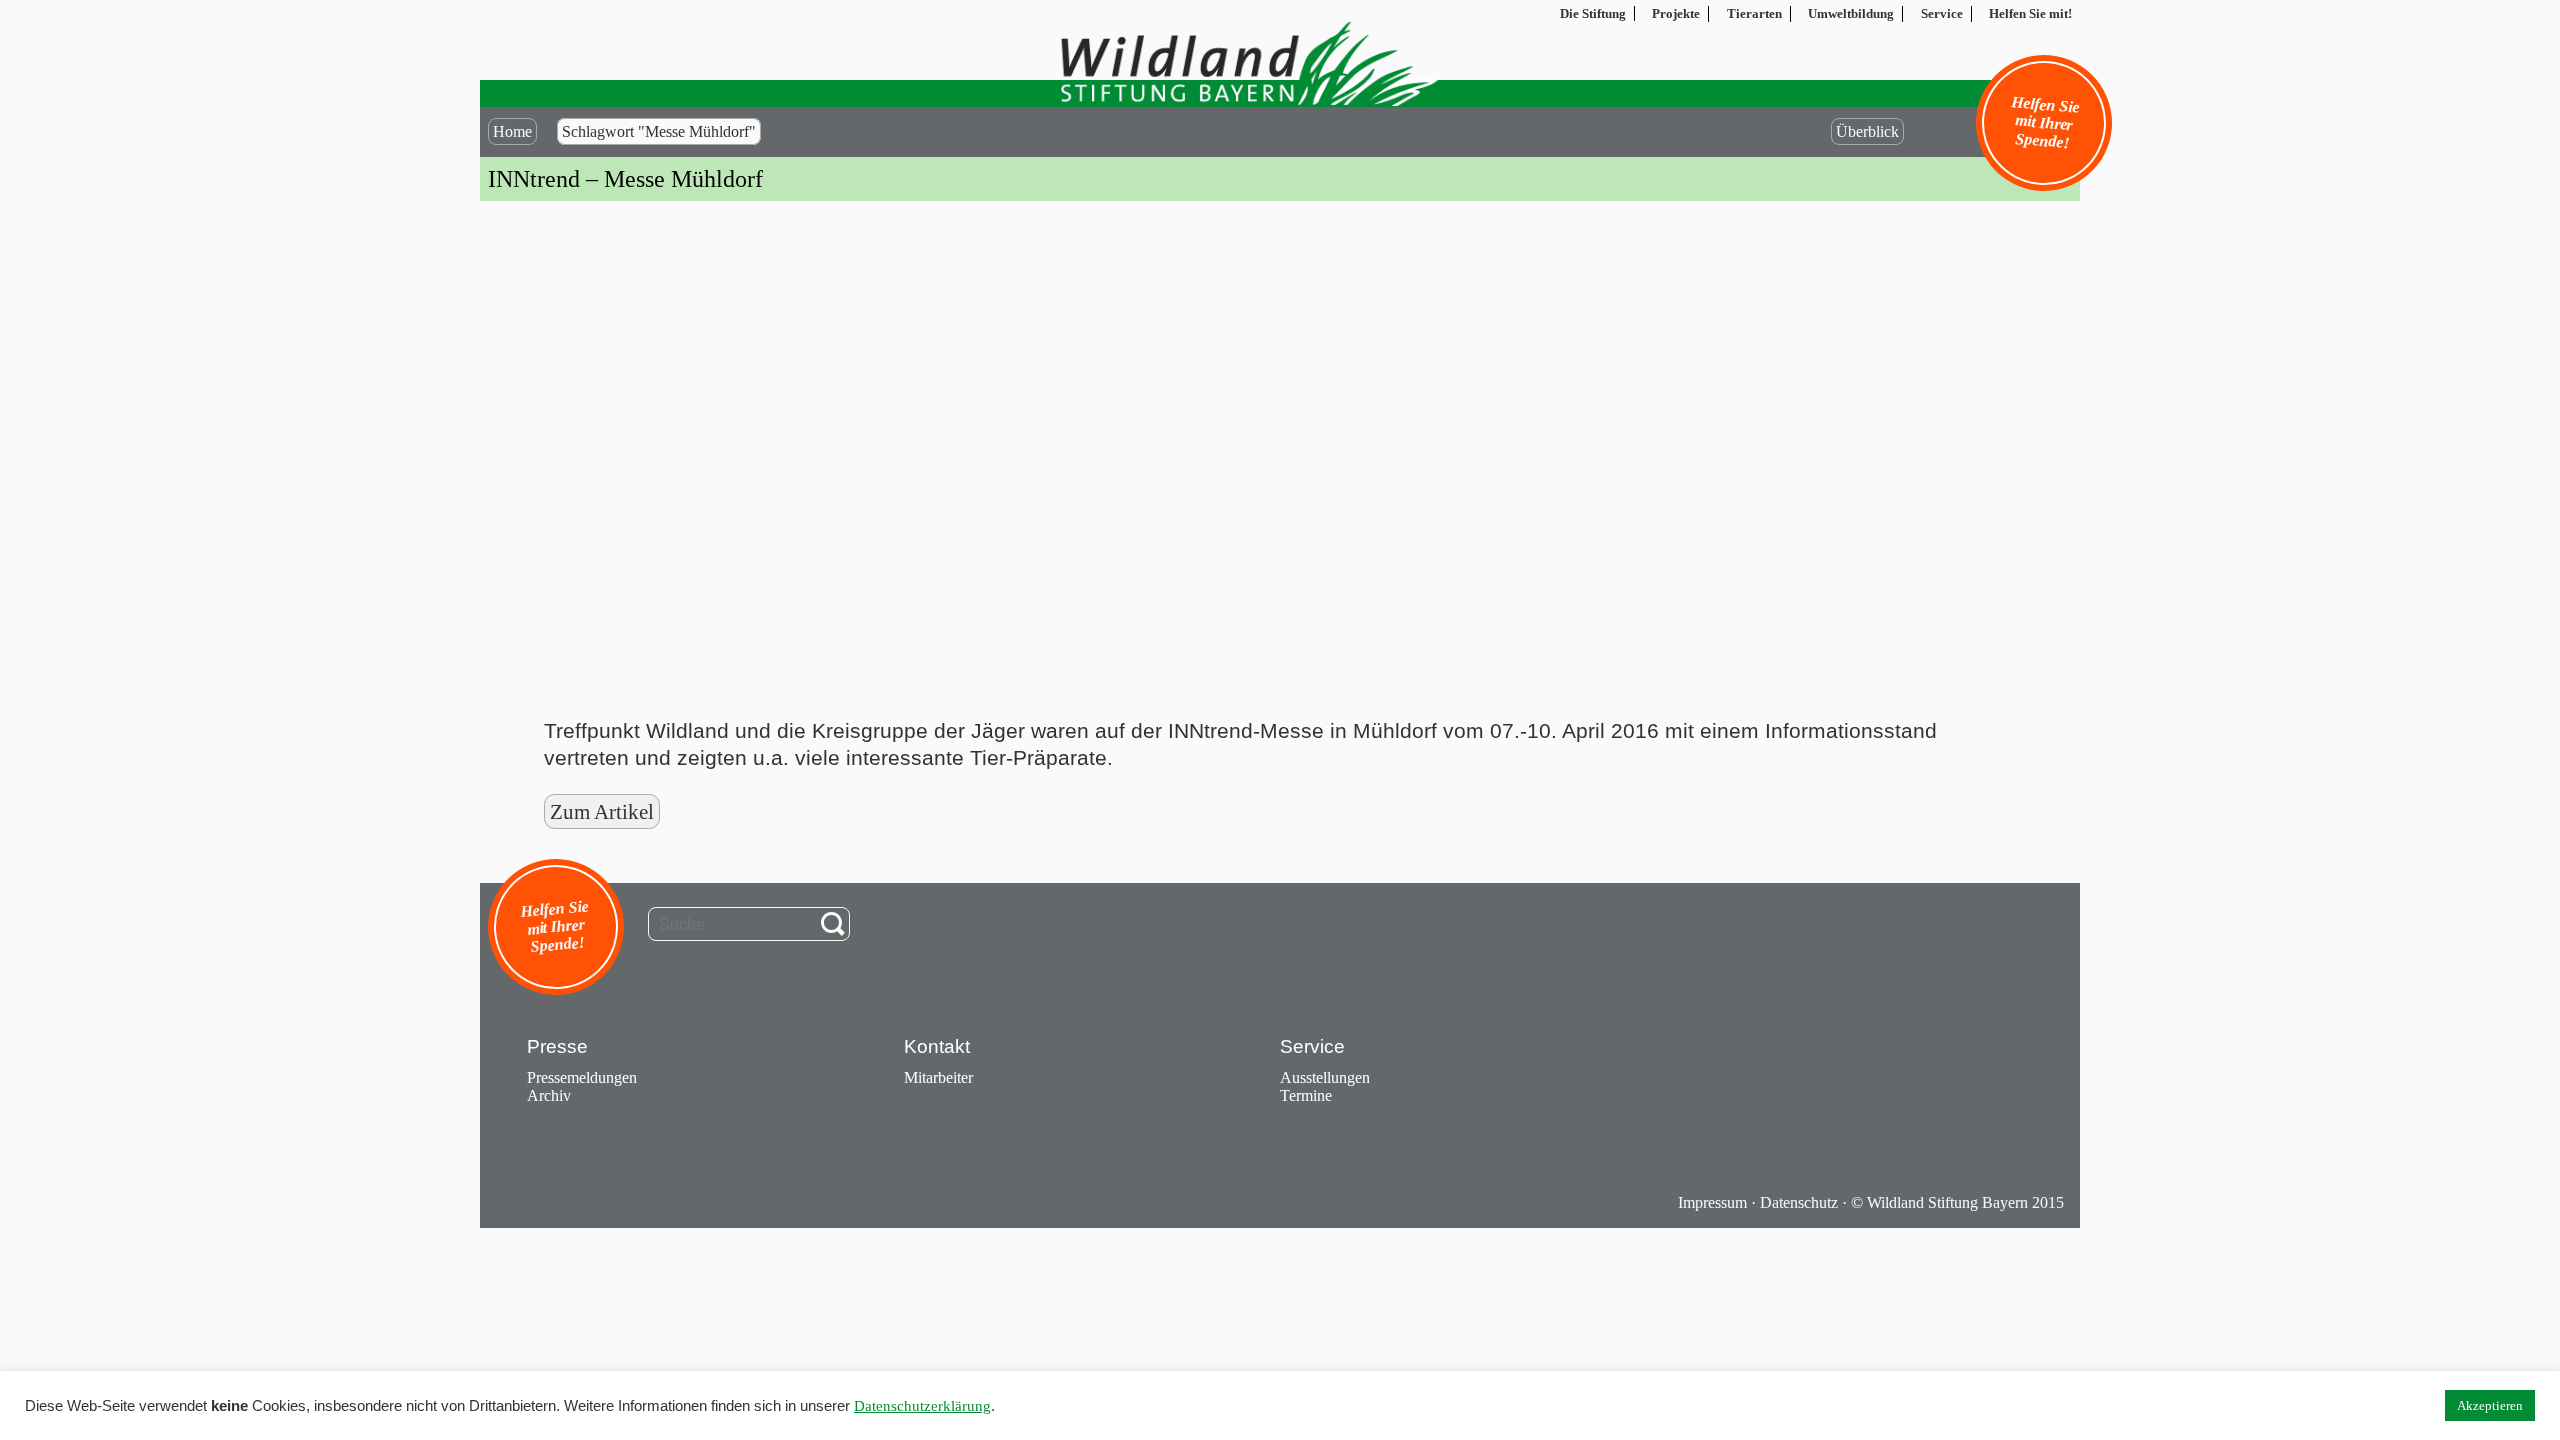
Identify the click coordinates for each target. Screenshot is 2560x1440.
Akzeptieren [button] (2490, 1405)
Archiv (549, 1095)
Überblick (1867, 131)
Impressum (1712, 1202)
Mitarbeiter (938, 1077)
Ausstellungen (1325, 1077)
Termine (1306, 1095)
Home (512, 131)
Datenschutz (1799, 1202)
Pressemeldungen (582, 1077)
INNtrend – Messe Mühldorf (625, 179)
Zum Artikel (602, 811)
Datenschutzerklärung (922, 1406)
